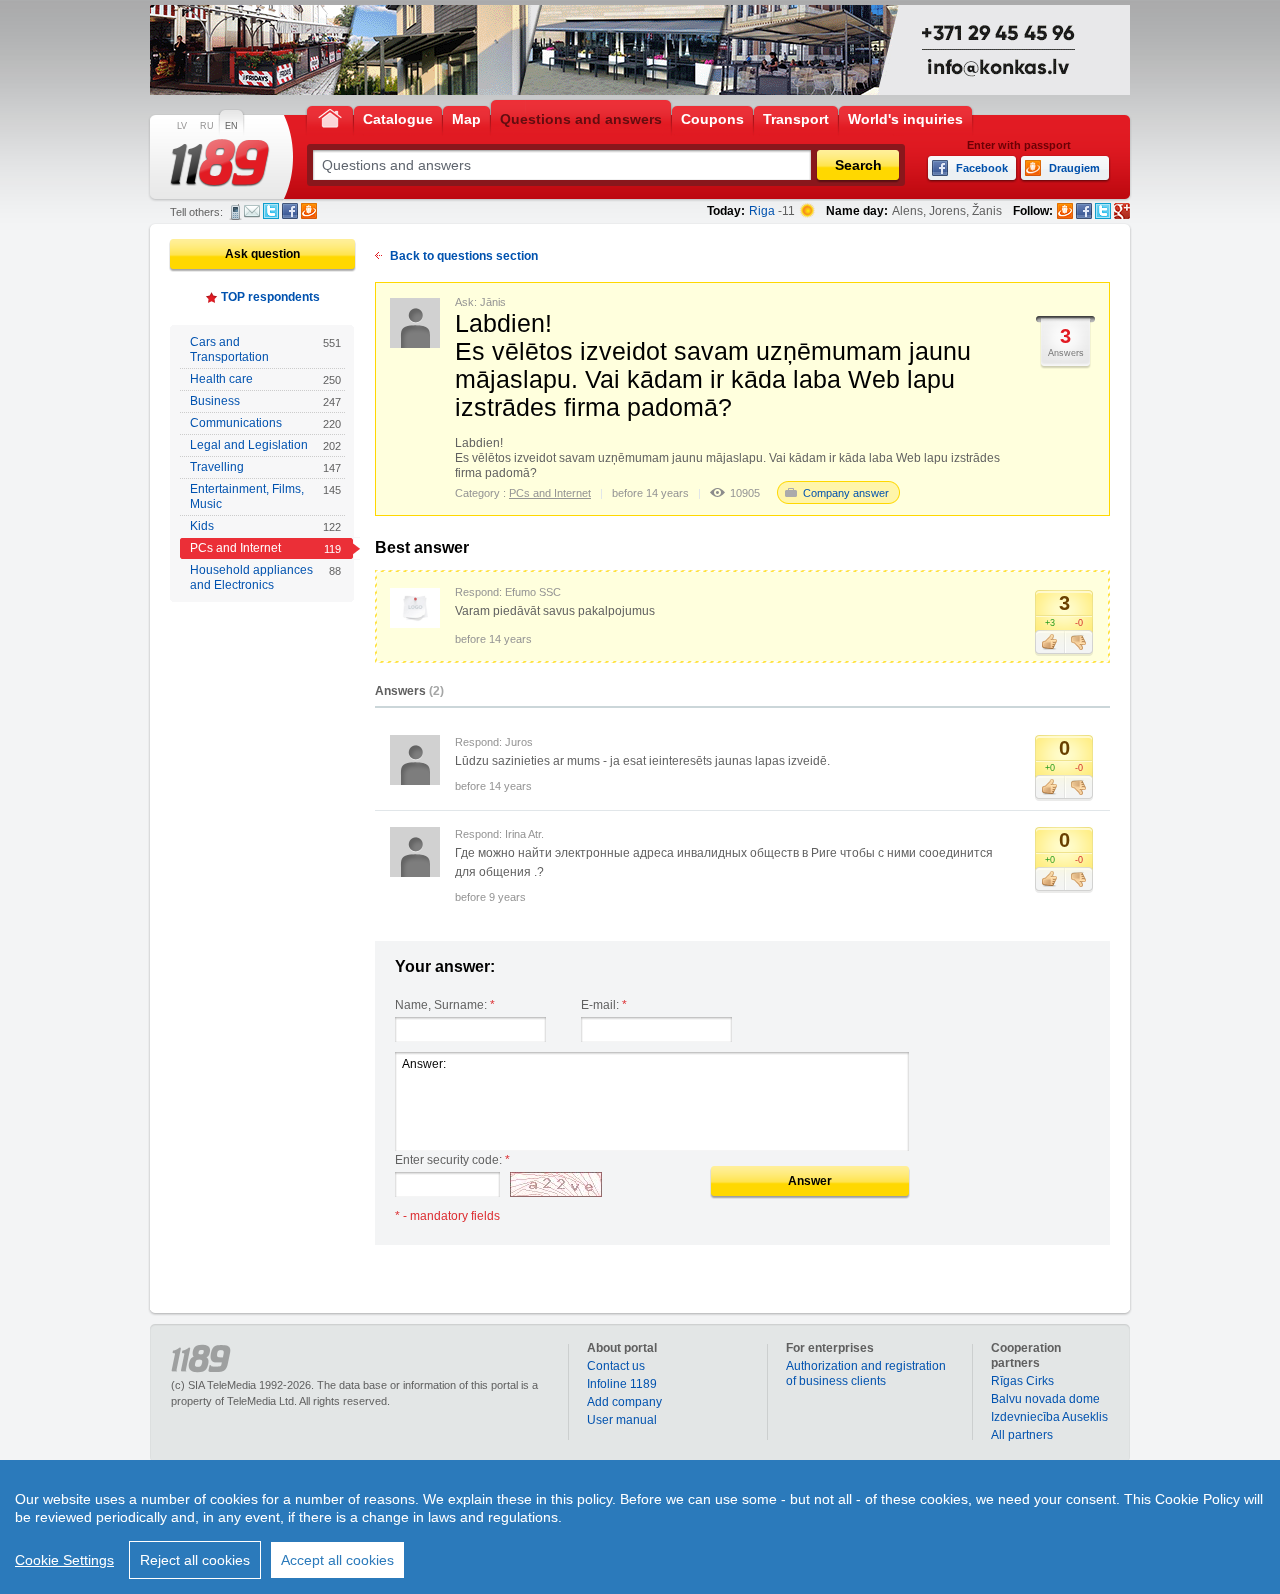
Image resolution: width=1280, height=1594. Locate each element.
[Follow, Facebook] (1084, 211)
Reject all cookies (195, 1560)
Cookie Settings (64, 1560)
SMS (235, 212)
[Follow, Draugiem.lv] (1065, 211)
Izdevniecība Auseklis (1049, 1417)
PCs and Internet (265, 548)
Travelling (265, 467)
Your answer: (445, 966)
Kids (265, 526)
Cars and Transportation (265, 349)
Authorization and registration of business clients (866, 1373)
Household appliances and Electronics (265, 577)
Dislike (1078, 643)
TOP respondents (270, 297)
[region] (640, 1527)
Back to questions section (464, 256)
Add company (624, 1402)
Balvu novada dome (1045, 1399)
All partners (1022, 1435)
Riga (762, 211)
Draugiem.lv (309, 211)
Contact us (616, 1366)
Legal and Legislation (265, 445)
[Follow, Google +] (1122, 211)
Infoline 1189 (622, 1384)
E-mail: (604, 1005)
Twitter (271, 211)
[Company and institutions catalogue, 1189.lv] (220, 163)
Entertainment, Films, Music (265, 496)
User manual (622, 1420)
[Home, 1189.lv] (330, 117)
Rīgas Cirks (1022, 1381)
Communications (265, 423)
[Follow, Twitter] (1103, 211)
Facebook (290, 211)
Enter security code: (452, 1160)
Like (1049, 643)
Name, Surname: (445, 1005)
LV (182, 126)
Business (265, 401)
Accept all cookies (337, 1560)
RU (207, 126)
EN (231, 126)
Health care (265, 379)
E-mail (252, 211)
